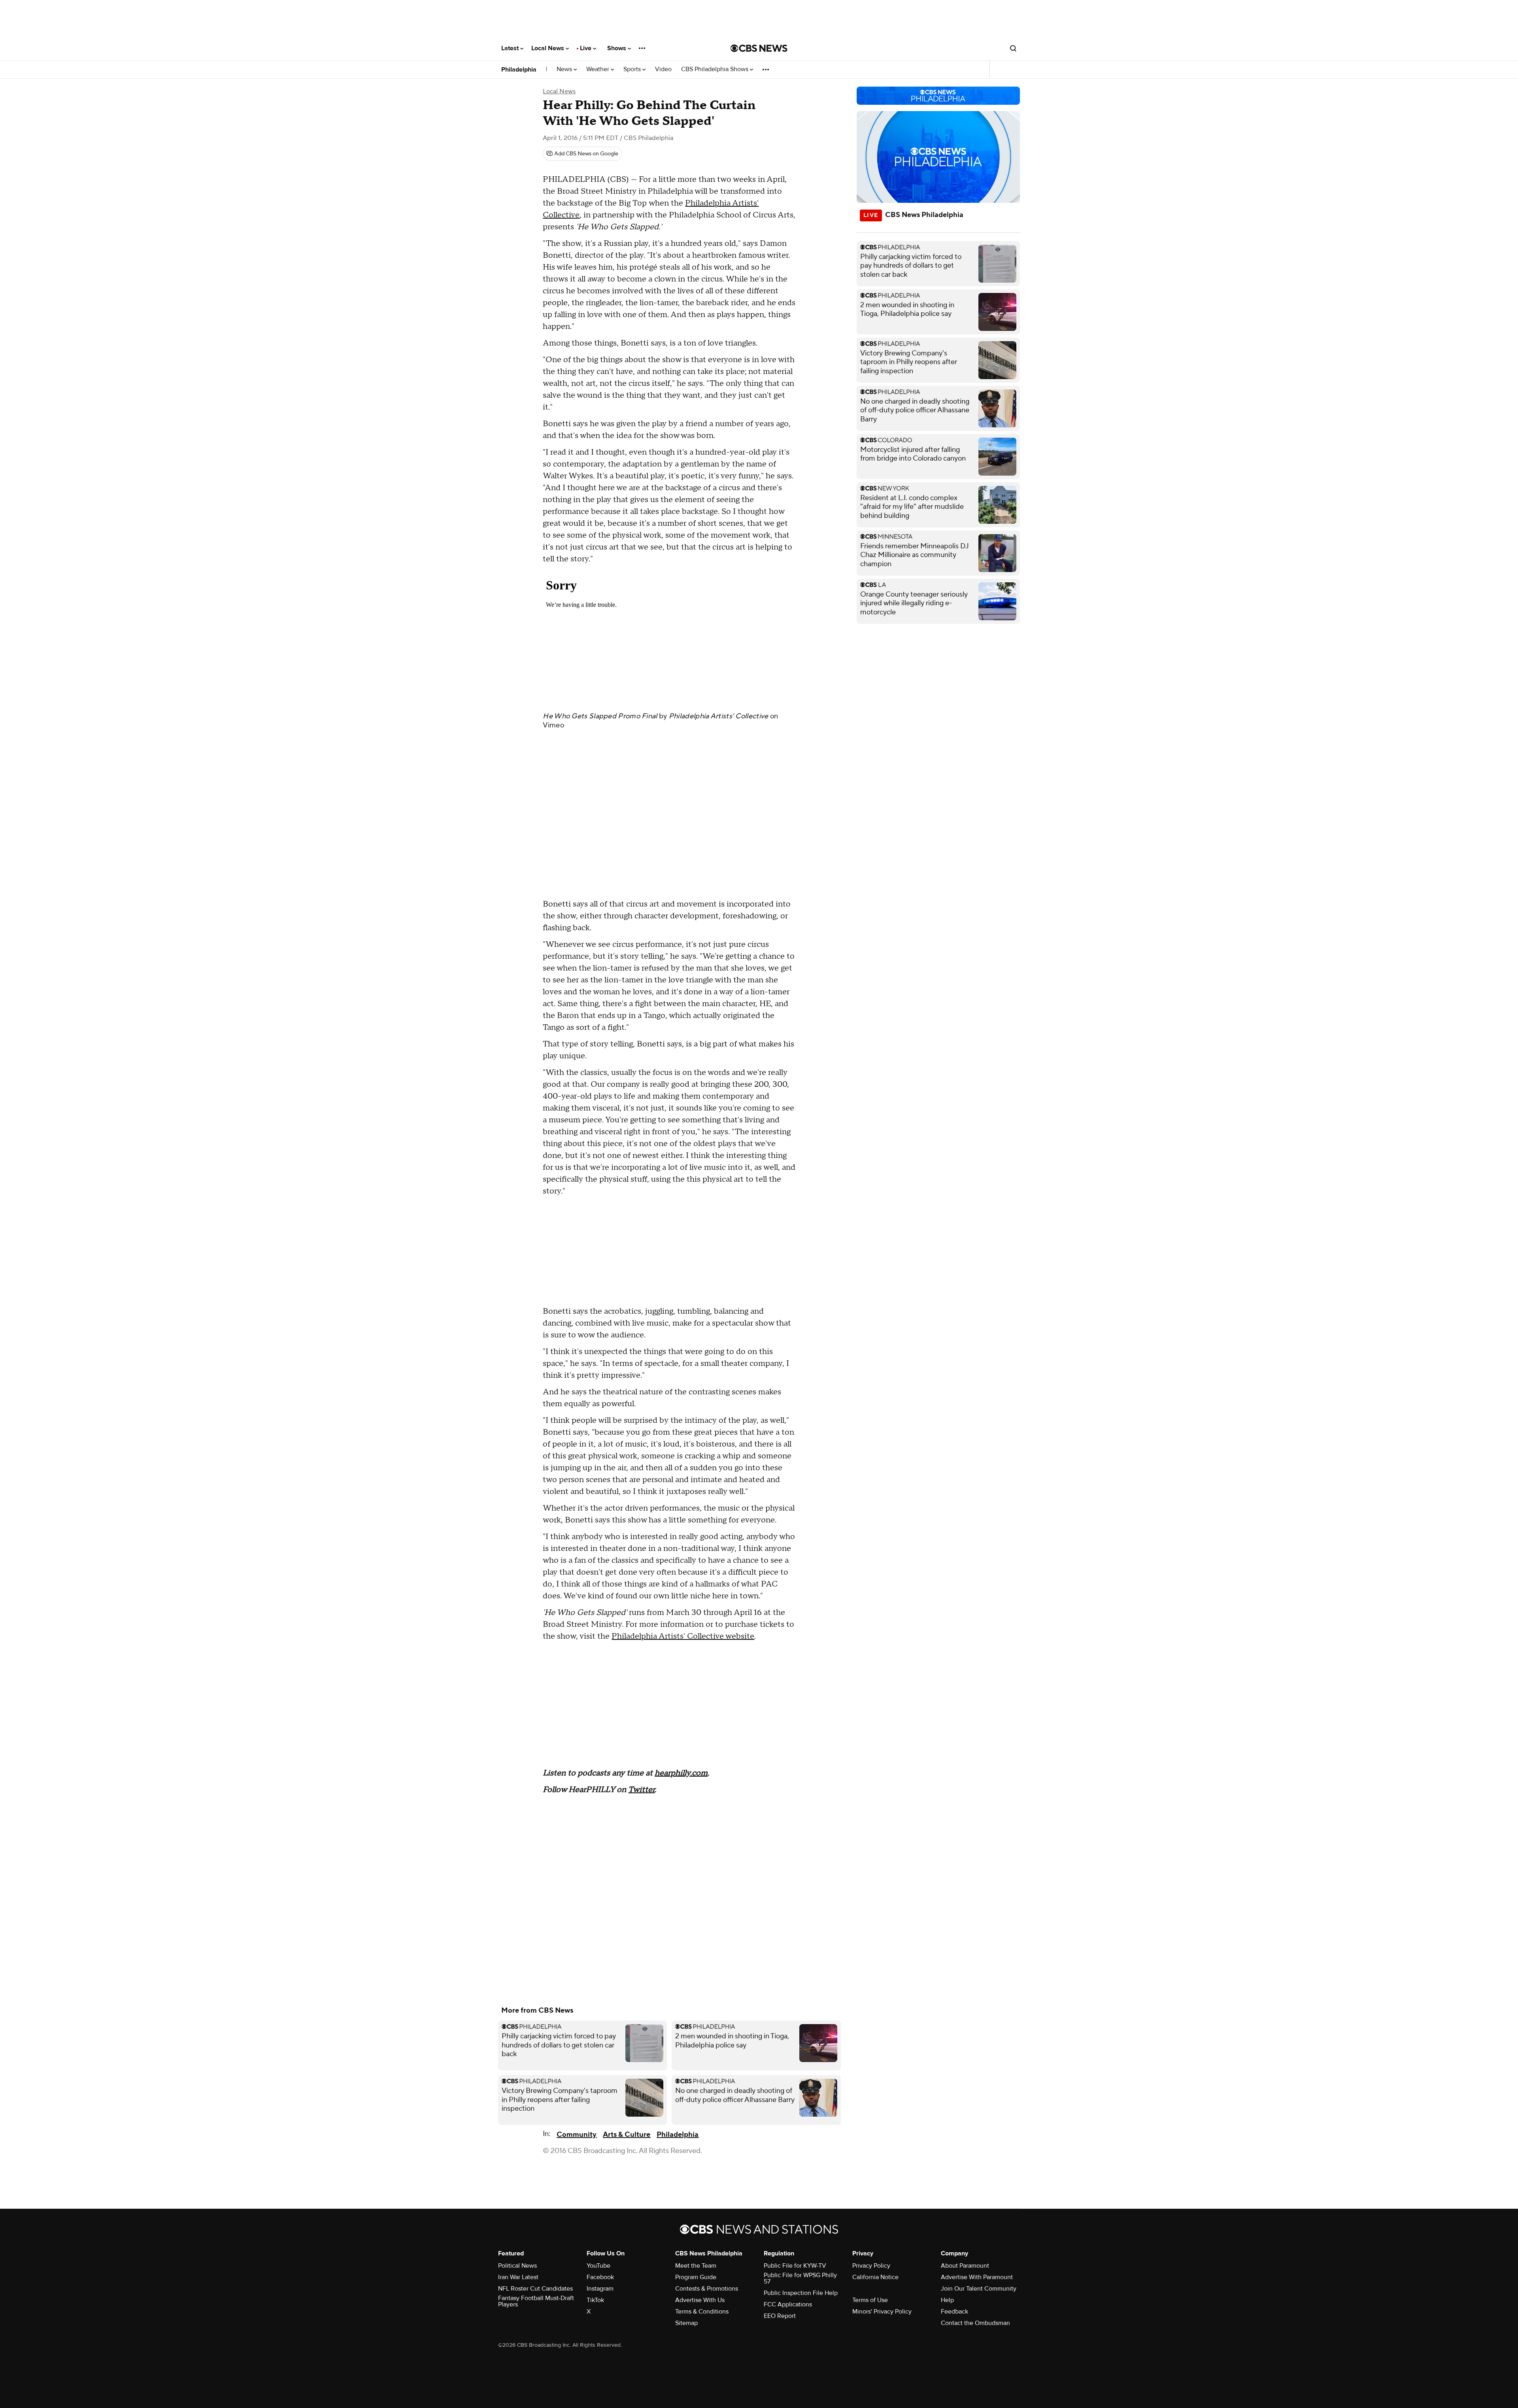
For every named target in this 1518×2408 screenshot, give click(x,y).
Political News (517, 2266)
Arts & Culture (627, 2135)
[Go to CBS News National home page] (759, 48)
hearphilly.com (681, 1773)
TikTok (595, 2300)
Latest (511, 48)
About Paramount (965, 2266)
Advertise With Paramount (977, 2277)
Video (663, 69)
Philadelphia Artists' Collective (719, 716)
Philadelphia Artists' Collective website (683, 1636)
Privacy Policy (871, 2266)
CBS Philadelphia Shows (716, 69)
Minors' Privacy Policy (882, 2312)
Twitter (641, 1790)
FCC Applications (788, 2304)
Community (577, 2135)
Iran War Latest (518, 2277)
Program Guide (696, 2277)
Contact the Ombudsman (975, 2323)
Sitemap (686, 2323)
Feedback (954, 2312)
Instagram (600, 2289)
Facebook (600, 2277)
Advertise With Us (700, 2300)
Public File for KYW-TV (795, 2266)
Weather (599, 69)
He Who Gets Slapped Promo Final (600, 716)
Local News (548, 48)
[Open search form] (1013, 48)
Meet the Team (696, 2266)
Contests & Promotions (707, 2289)
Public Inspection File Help (801, 2293)
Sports (633, 69)
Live (586, 48)
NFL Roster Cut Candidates (535, 2289)
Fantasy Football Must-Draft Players (536, 2301)
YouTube (599, 2266)
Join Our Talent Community (979, 2289)
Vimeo (553, 725)
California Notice (875, 2277)
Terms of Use (870, 2300)
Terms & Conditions (702, 2312)
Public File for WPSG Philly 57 (800, 2278)
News (565, 69)
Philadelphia (519, 70)
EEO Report (780, 2316)
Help (947, 2300)
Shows (617, 48)
